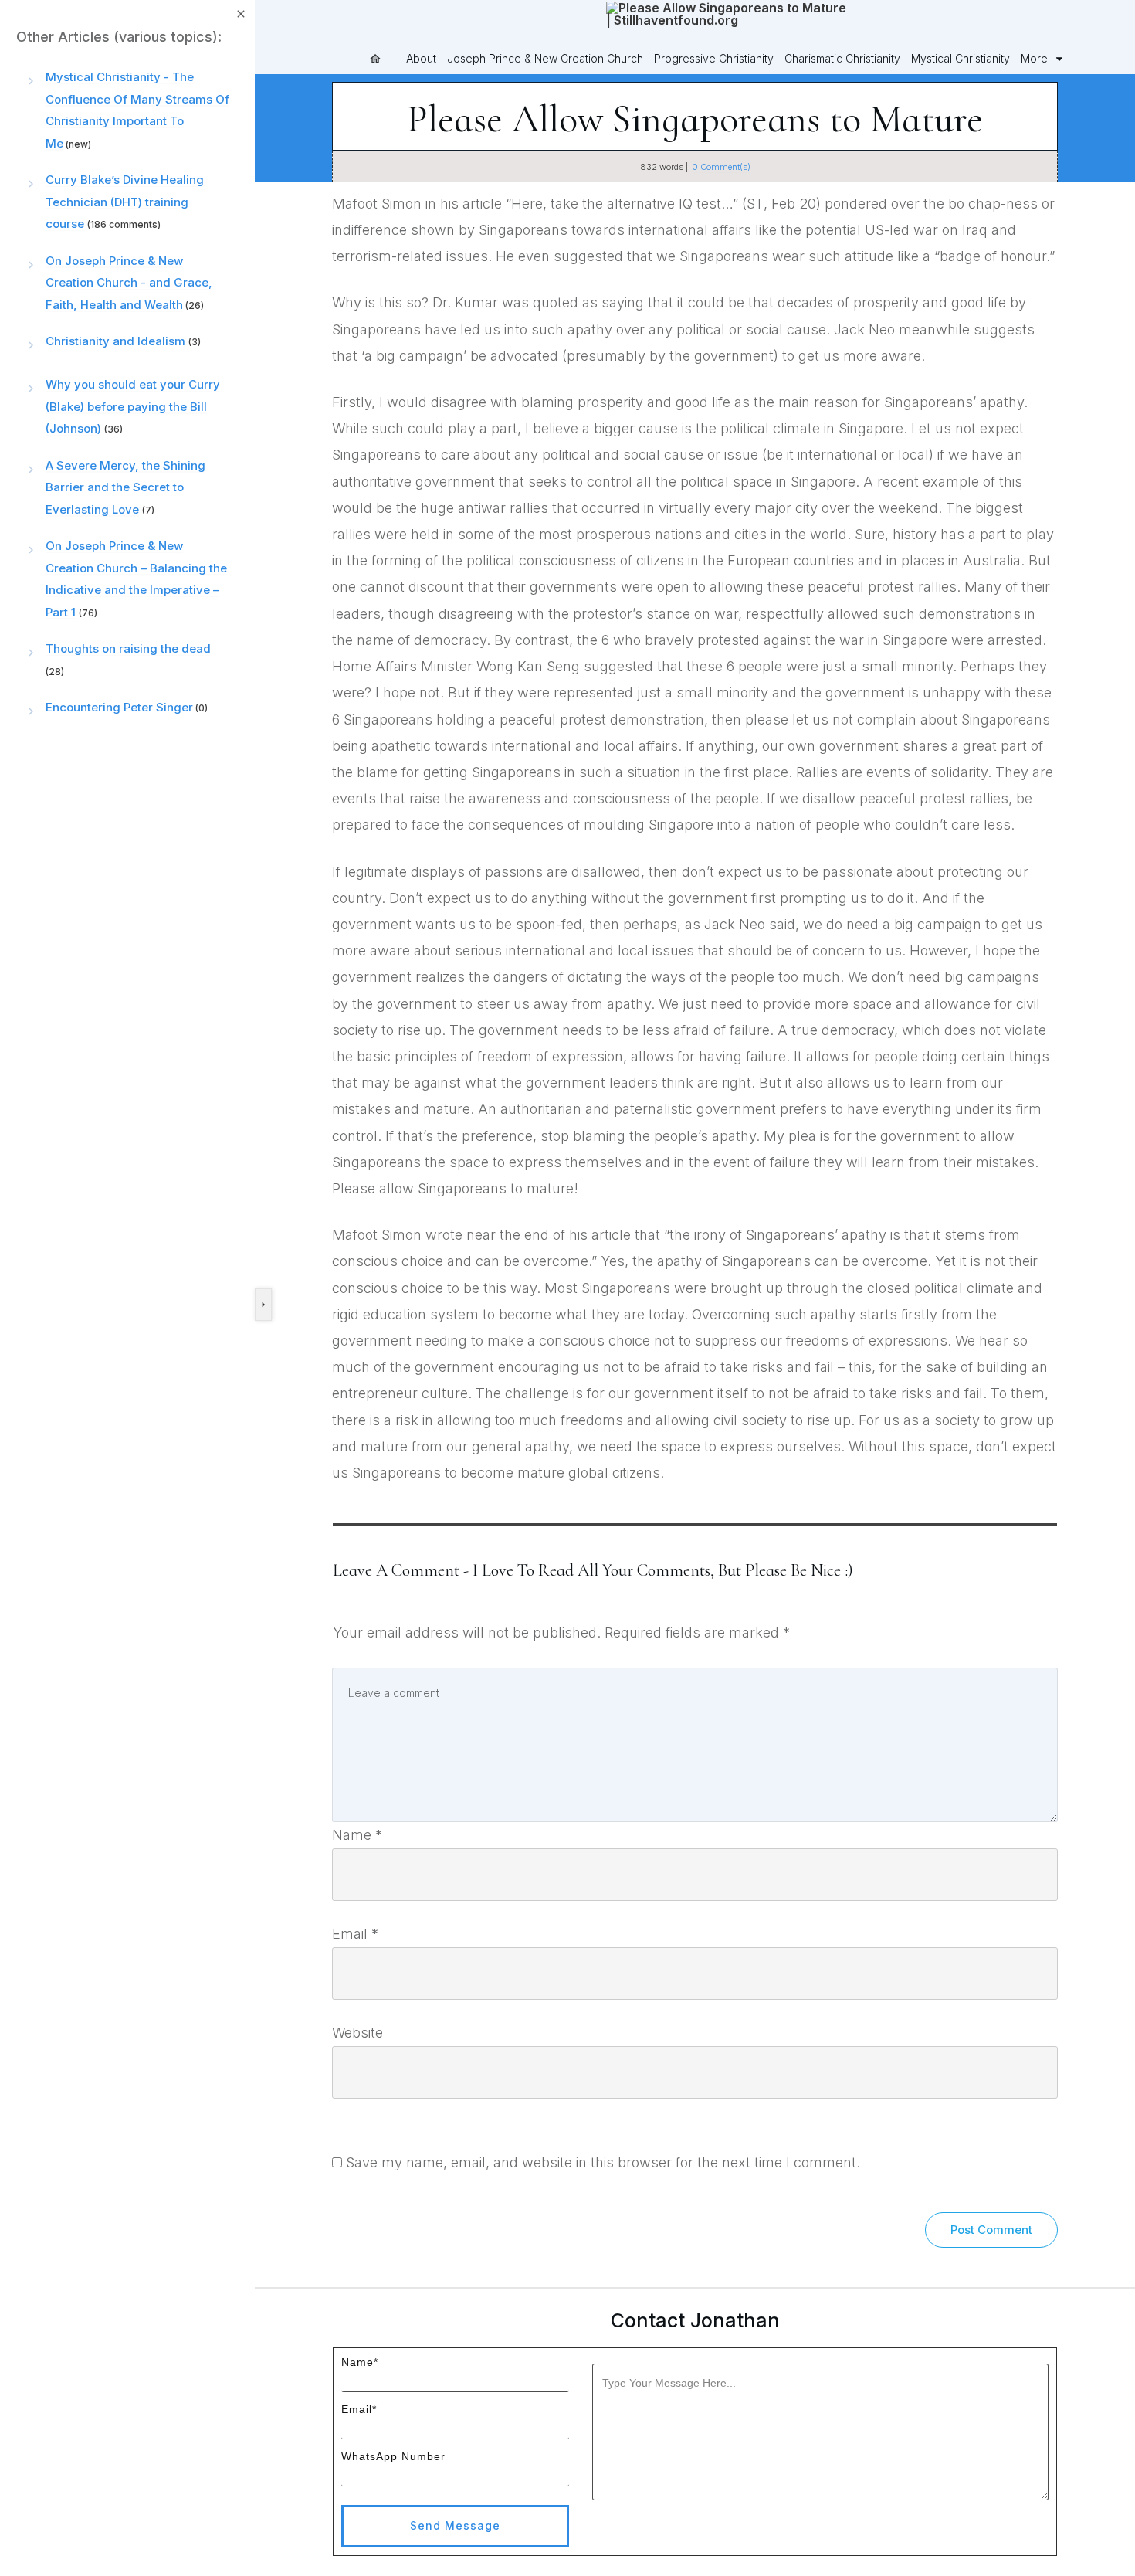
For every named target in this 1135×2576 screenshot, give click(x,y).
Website (357, 2033)
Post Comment (991, 2230)
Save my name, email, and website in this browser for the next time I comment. (603, 2162)
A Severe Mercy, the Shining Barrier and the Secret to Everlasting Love (125, 487)
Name (357, 1835)
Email (355, 1934)
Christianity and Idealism (115, 341)
